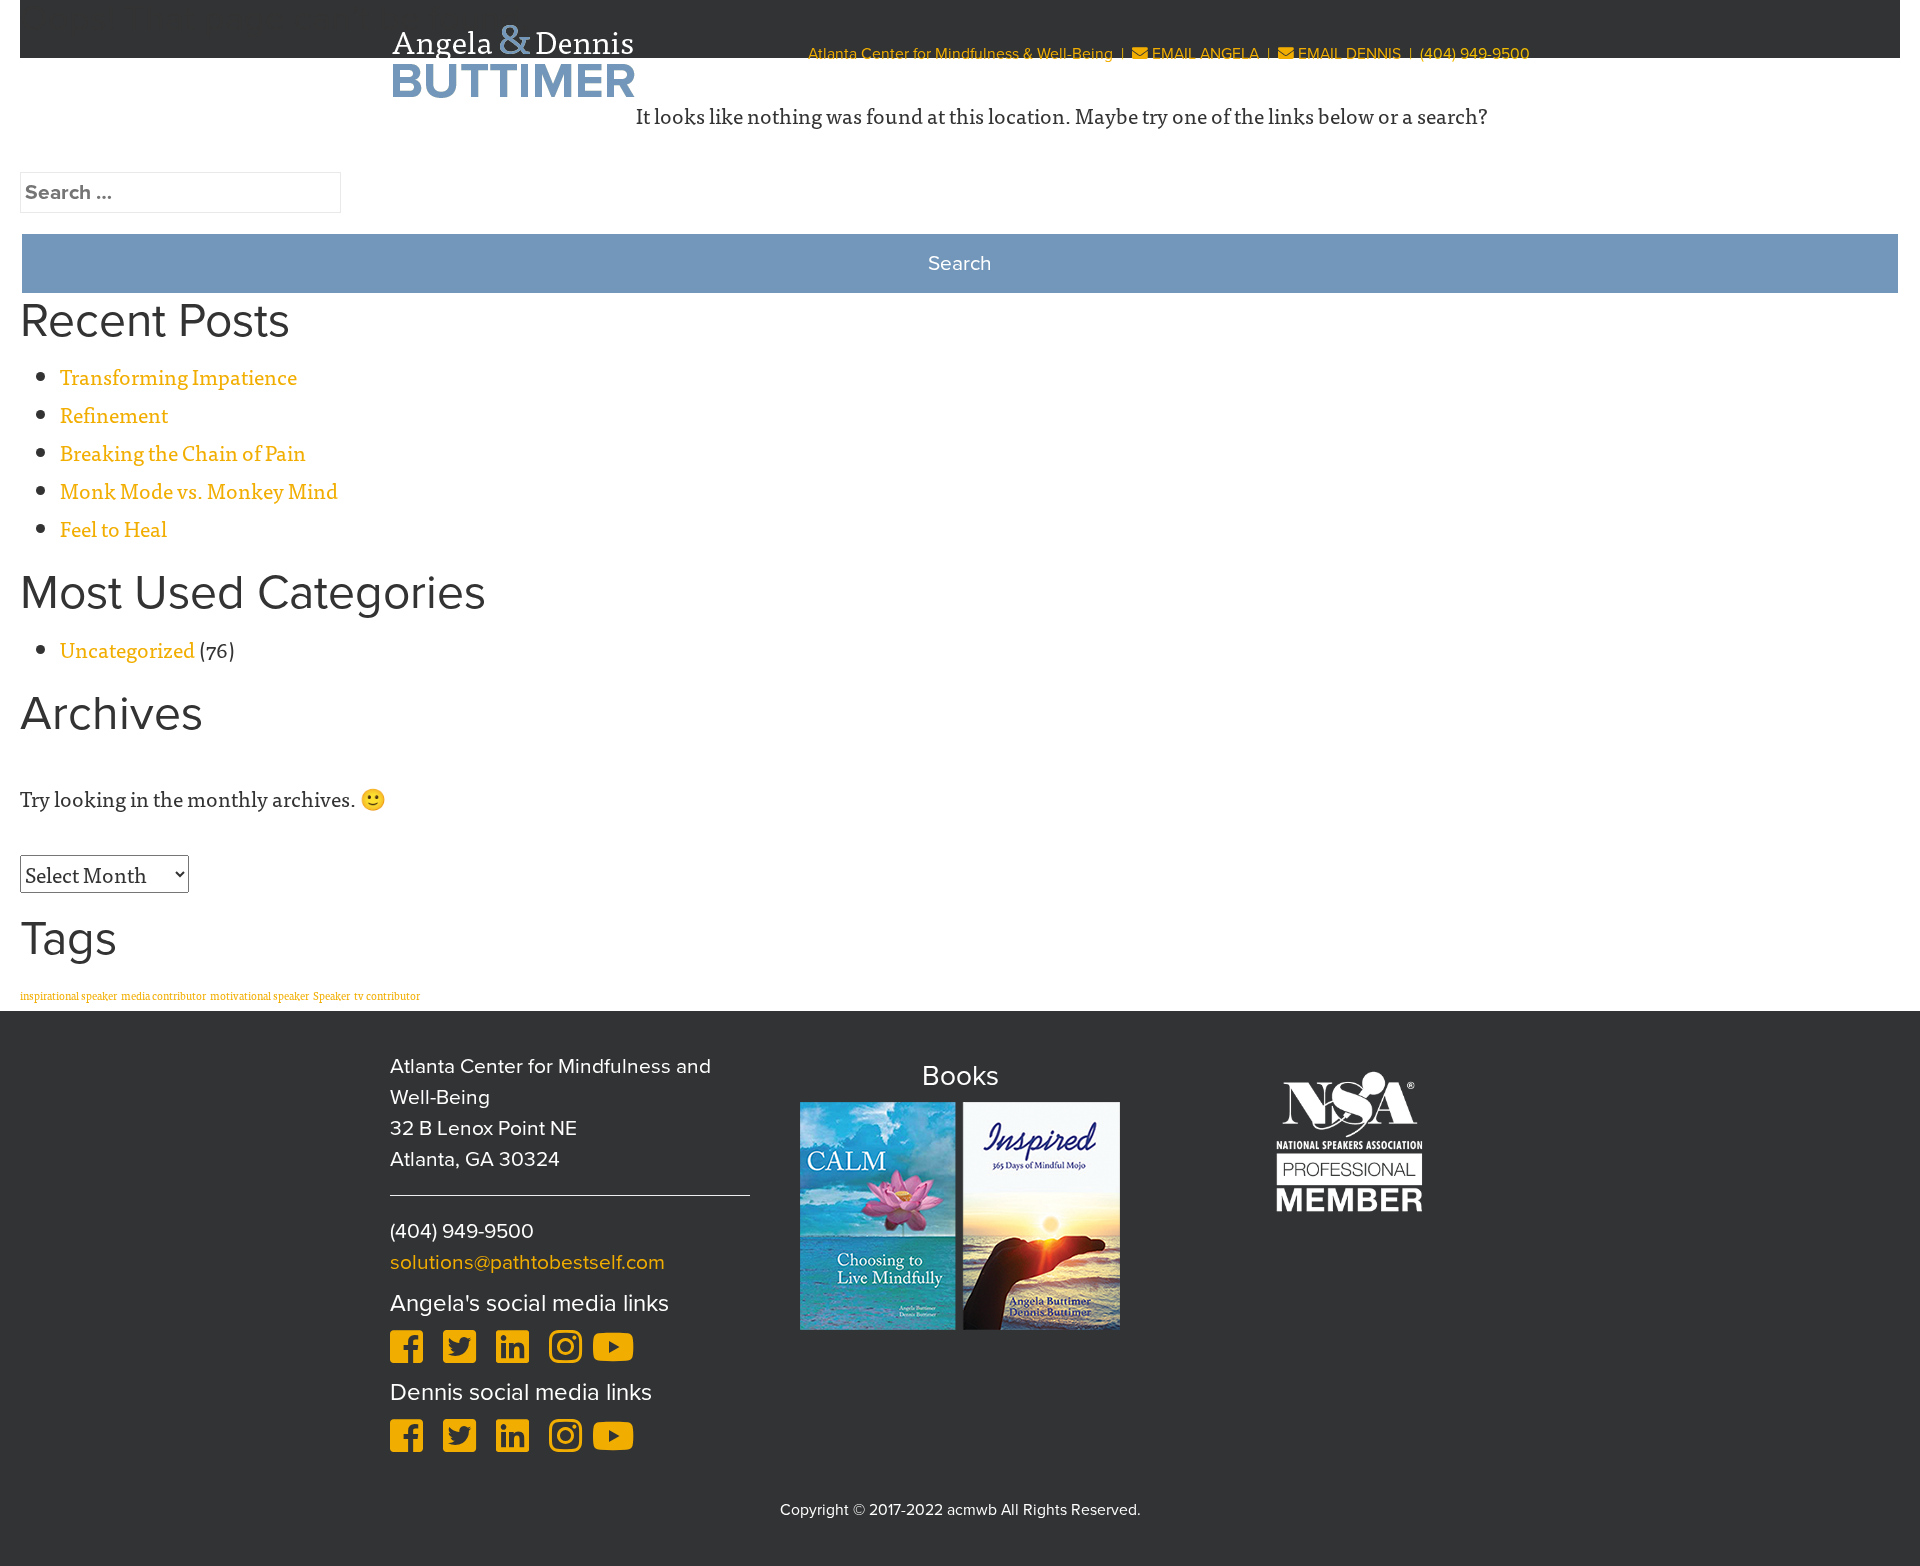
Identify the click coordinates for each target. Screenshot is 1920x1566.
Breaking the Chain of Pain (183, 452)
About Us (653, 146)
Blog (1385, 146)
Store (1312, 146)
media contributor (163, 995)
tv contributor (387, 995)
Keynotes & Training (813, 146)
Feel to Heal (113, 528)
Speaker (331, 995)
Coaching (965, 146)
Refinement (114, 414)
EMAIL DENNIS (1347, 54)
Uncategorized (127, 649)
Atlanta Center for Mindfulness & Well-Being (960, 54)
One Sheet (1477, 146)
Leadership (1214, 146)
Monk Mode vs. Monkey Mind (199, 490)
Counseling (1092, 146)
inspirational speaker (68, 995)
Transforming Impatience (178, 376)
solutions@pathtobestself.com (527, 1262)
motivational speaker (259, 995)
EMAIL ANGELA (1203, 54)
